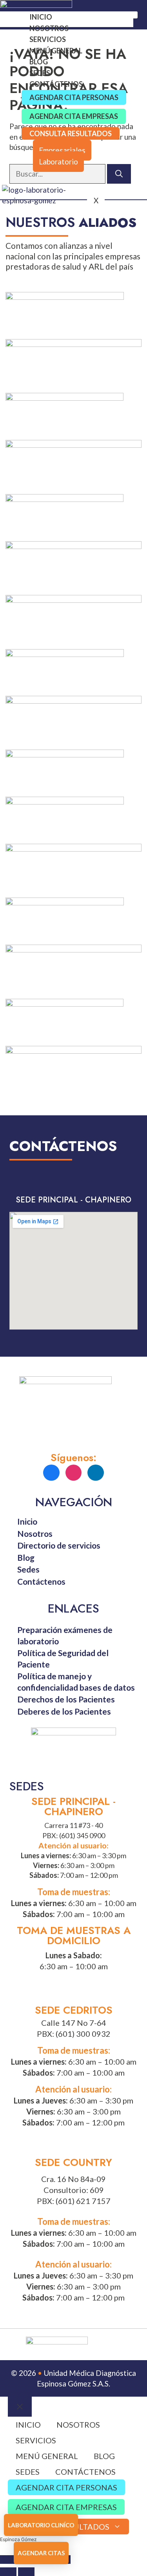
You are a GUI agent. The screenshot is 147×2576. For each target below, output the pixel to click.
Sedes (40, 73)
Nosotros (49, 28)
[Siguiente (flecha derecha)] (26, 2572)
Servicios (48, 39)
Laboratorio (58, 161)
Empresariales (62, 150)
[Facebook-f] (51, 1473)
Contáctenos (56, 84)
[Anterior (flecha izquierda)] (8, 2572)
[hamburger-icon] (129, 15)
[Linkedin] (96, 1473)
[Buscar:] (58, 174)
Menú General (56, 51)
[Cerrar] (20, 2407)
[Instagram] (74, 1473)
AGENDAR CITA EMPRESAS (74, 116)
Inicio (41, 17)
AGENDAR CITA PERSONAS (74, 97)
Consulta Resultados (71, 133)
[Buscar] (119, 174)
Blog (39, 62)
